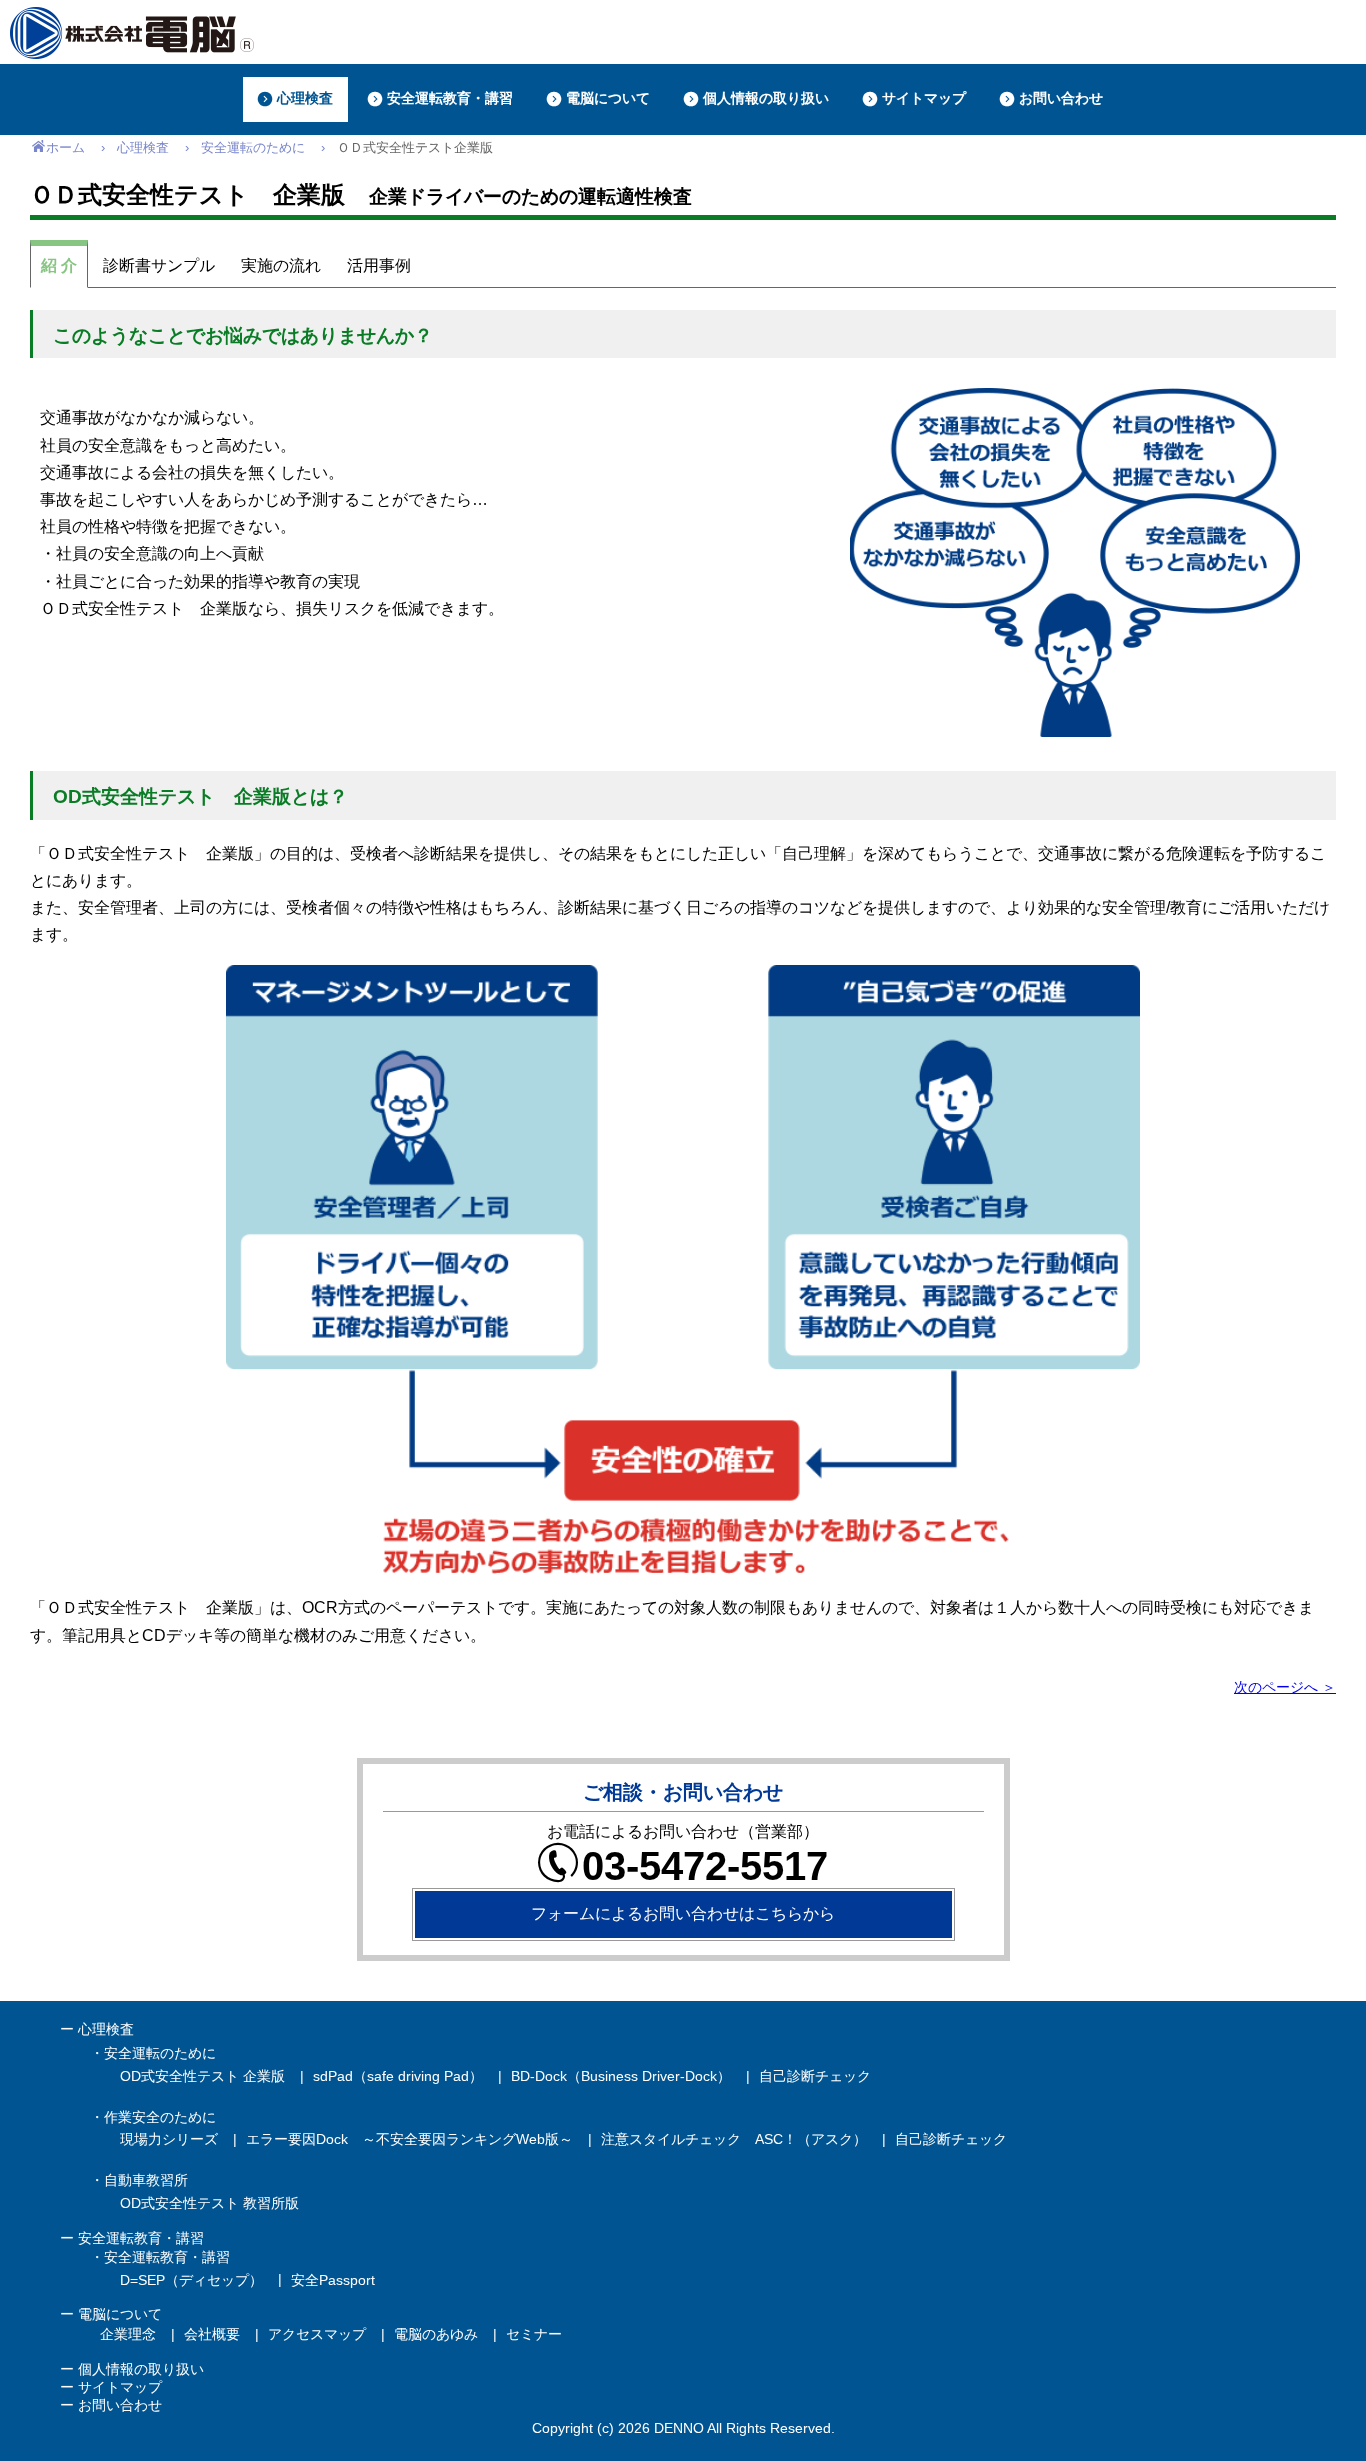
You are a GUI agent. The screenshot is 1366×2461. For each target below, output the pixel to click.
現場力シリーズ (169, 2139)
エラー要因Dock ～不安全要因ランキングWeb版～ (409, 2139)
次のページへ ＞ (1285, 1687)
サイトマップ (120, 2387)
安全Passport (333, 2280)
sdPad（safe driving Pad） (398, 2076)
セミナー (534, 2334)
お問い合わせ (120, 2405)
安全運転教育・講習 (141, 2238)
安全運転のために (253, 147)
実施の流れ (281, 265)
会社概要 (212, 2334)
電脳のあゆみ (436, 2334)
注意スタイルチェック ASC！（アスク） (734, 2139)
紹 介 (59, 265)
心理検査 (143, 147)
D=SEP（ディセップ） (191, 2280)
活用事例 (379, 265)
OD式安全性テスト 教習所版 (209, 2203)
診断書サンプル (159, 265)
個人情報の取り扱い (141, 2369)
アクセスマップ (317, 2334)
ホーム (65, 147)
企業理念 (128, 2334)
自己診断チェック (815, 2076)
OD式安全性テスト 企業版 (202, 2076)
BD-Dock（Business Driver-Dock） (621, 2076)
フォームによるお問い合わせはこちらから (683, 1913)
